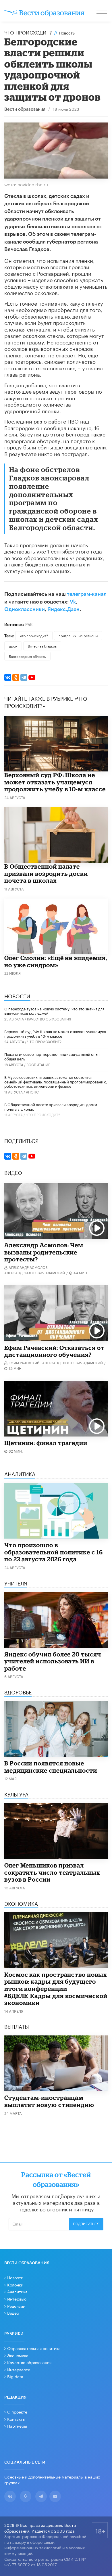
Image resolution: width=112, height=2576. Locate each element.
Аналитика (17, 2291)
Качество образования (49, 1019)
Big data (15, 2376)
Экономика (18, 2355)
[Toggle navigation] (102, 12)
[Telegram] (24, 677)
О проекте (17, 2412)
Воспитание (38, 1064)
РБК (29, 624)
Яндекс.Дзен (63, 609)
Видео (13, 2313)
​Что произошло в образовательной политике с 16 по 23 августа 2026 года (54, 1552)
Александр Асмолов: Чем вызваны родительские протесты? (44, 1252)
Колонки (15, 2284)
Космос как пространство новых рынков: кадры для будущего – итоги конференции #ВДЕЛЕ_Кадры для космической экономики (56, 1989)
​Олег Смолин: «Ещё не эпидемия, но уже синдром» (56, 961)
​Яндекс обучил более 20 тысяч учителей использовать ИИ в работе (53, 1661)
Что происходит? (28, 32)
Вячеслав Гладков (42, 646)
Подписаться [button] (86, 2224)
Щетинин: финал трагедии (46, 1443)
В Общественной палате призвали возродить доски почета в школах (46, 873)
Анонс (32, 1092)
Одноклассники (25, 609)
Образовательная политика (34, 2348)
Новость (67, 32)
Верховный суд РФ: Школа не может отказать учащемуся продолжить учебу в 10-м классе (55, 782)
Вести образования (25, 109)
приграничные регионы (78, 635)
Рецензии (16, 2306)
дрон (13, 646)
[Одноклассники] (16, 677)
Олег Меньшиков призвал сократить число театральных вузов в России (52, 1872)
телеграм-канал (87, 594)
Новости (15, 2277)
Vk (73, 602)
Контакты (16, 2419)
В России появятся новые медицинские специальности (51, 1767)
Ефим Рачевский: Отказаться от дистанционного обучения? (54, 1351)
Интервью (17, 2299)
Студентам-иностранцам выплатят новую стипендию (49, 2101)
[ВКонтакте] (8, 677)
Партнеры (17, 2426)
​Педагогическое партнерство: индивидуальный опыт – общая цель (54, 1056)
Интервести (19, 2369)
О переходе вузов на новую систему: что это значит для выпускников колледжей (54, 1011)
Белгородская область (27, 656)
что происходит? (34, 635)
